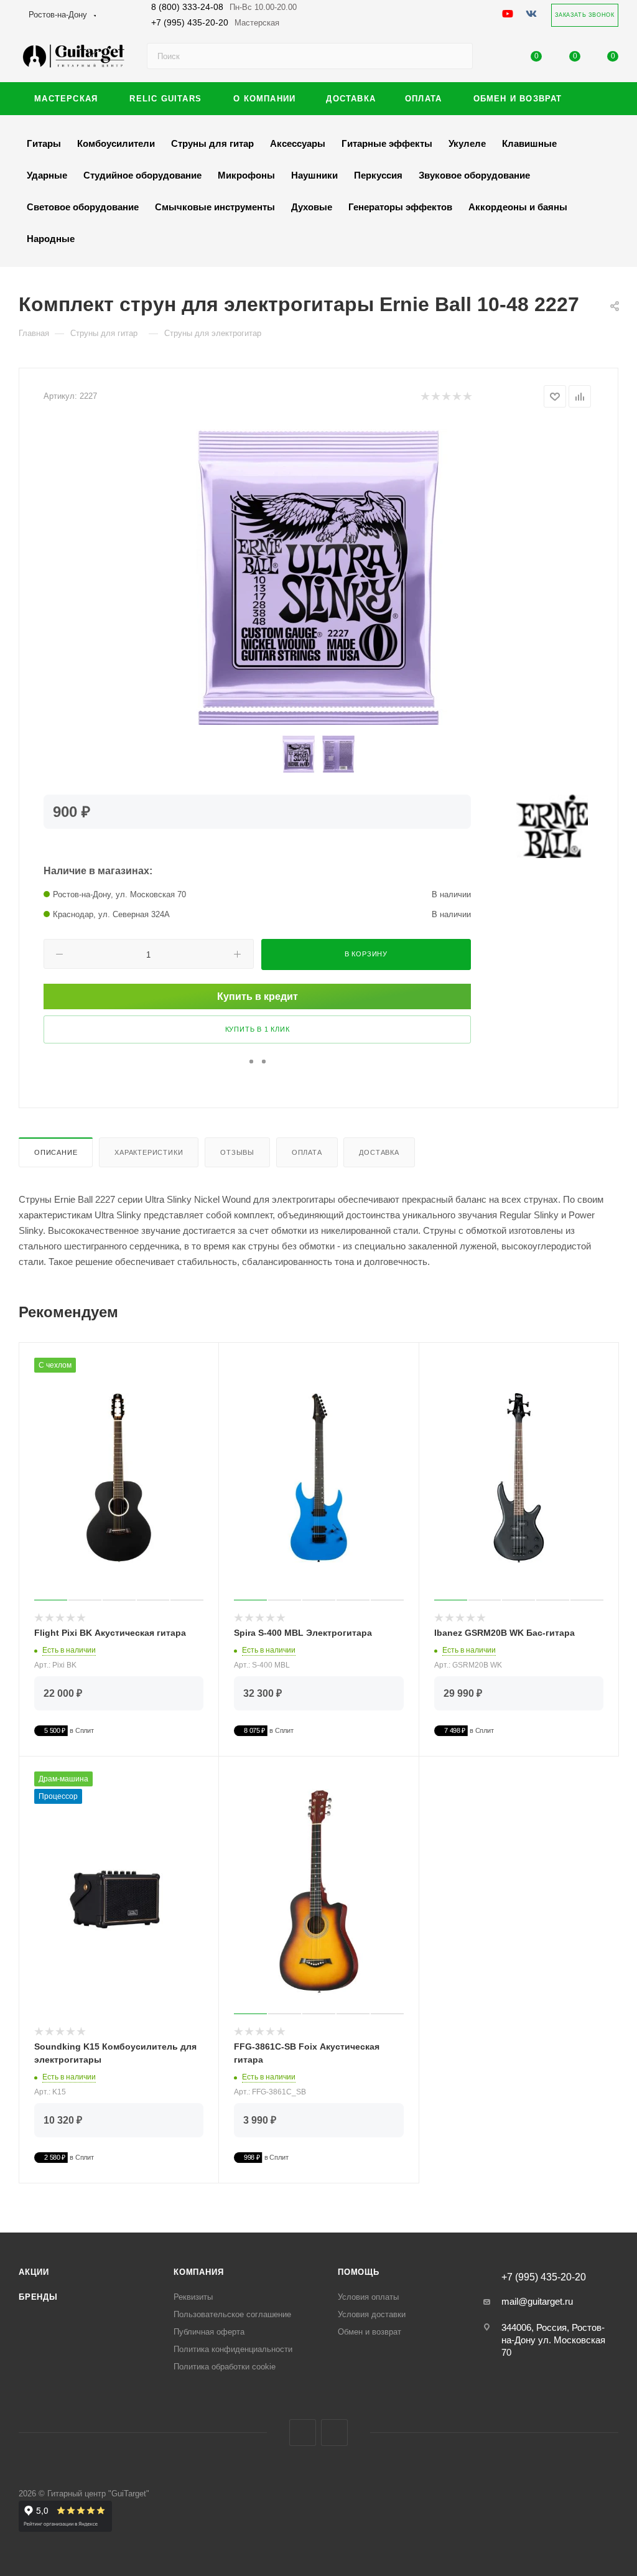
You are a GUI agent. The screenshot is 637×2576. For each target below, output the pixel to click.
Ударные (47, 175)
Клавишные (529, 143)
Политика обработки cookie (225, 2367)
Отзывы (237, 1152)
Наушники (314, 175)
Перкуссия (378, 175)
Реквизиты (193, 2297)
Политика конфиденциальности (233, 2349)
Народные (51, 239)
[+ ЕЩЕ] (599, 99)
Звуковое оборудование (474, 175)
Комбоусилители (116, 143)
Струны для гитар (212, 143)
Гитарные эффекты (387, 143)
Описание (56, 1152)
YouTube (334, 2433)
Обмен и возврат (370, 2332)
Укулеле (467, 143)
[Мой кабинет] (498, 59)
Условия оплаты (368, 2297)
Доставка (379, 1152)
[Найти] (458, 56)
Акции (34, 2272)
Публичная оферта (209, 2332)
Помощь (359, 2272)
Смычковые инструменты (215, 207)
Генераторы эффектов (400, 207)
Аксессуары (298, 143)
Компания (198, 2272)
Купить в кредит (258, 996)
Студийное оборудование (142, 175)
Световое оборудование (83, 207)
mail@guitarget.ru (537, 2301)
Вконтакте (303, 2433)
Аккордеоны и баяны (518, 207)
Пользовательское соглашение (232, 2314)
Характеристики (149, 1152)
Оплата (307, 1152)
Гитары (44, 143)
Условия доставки (372, 2314)
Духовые (312, 207)
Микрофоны (246, 175)
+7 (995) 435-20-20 (215, 22)
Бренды (38, 2297)
